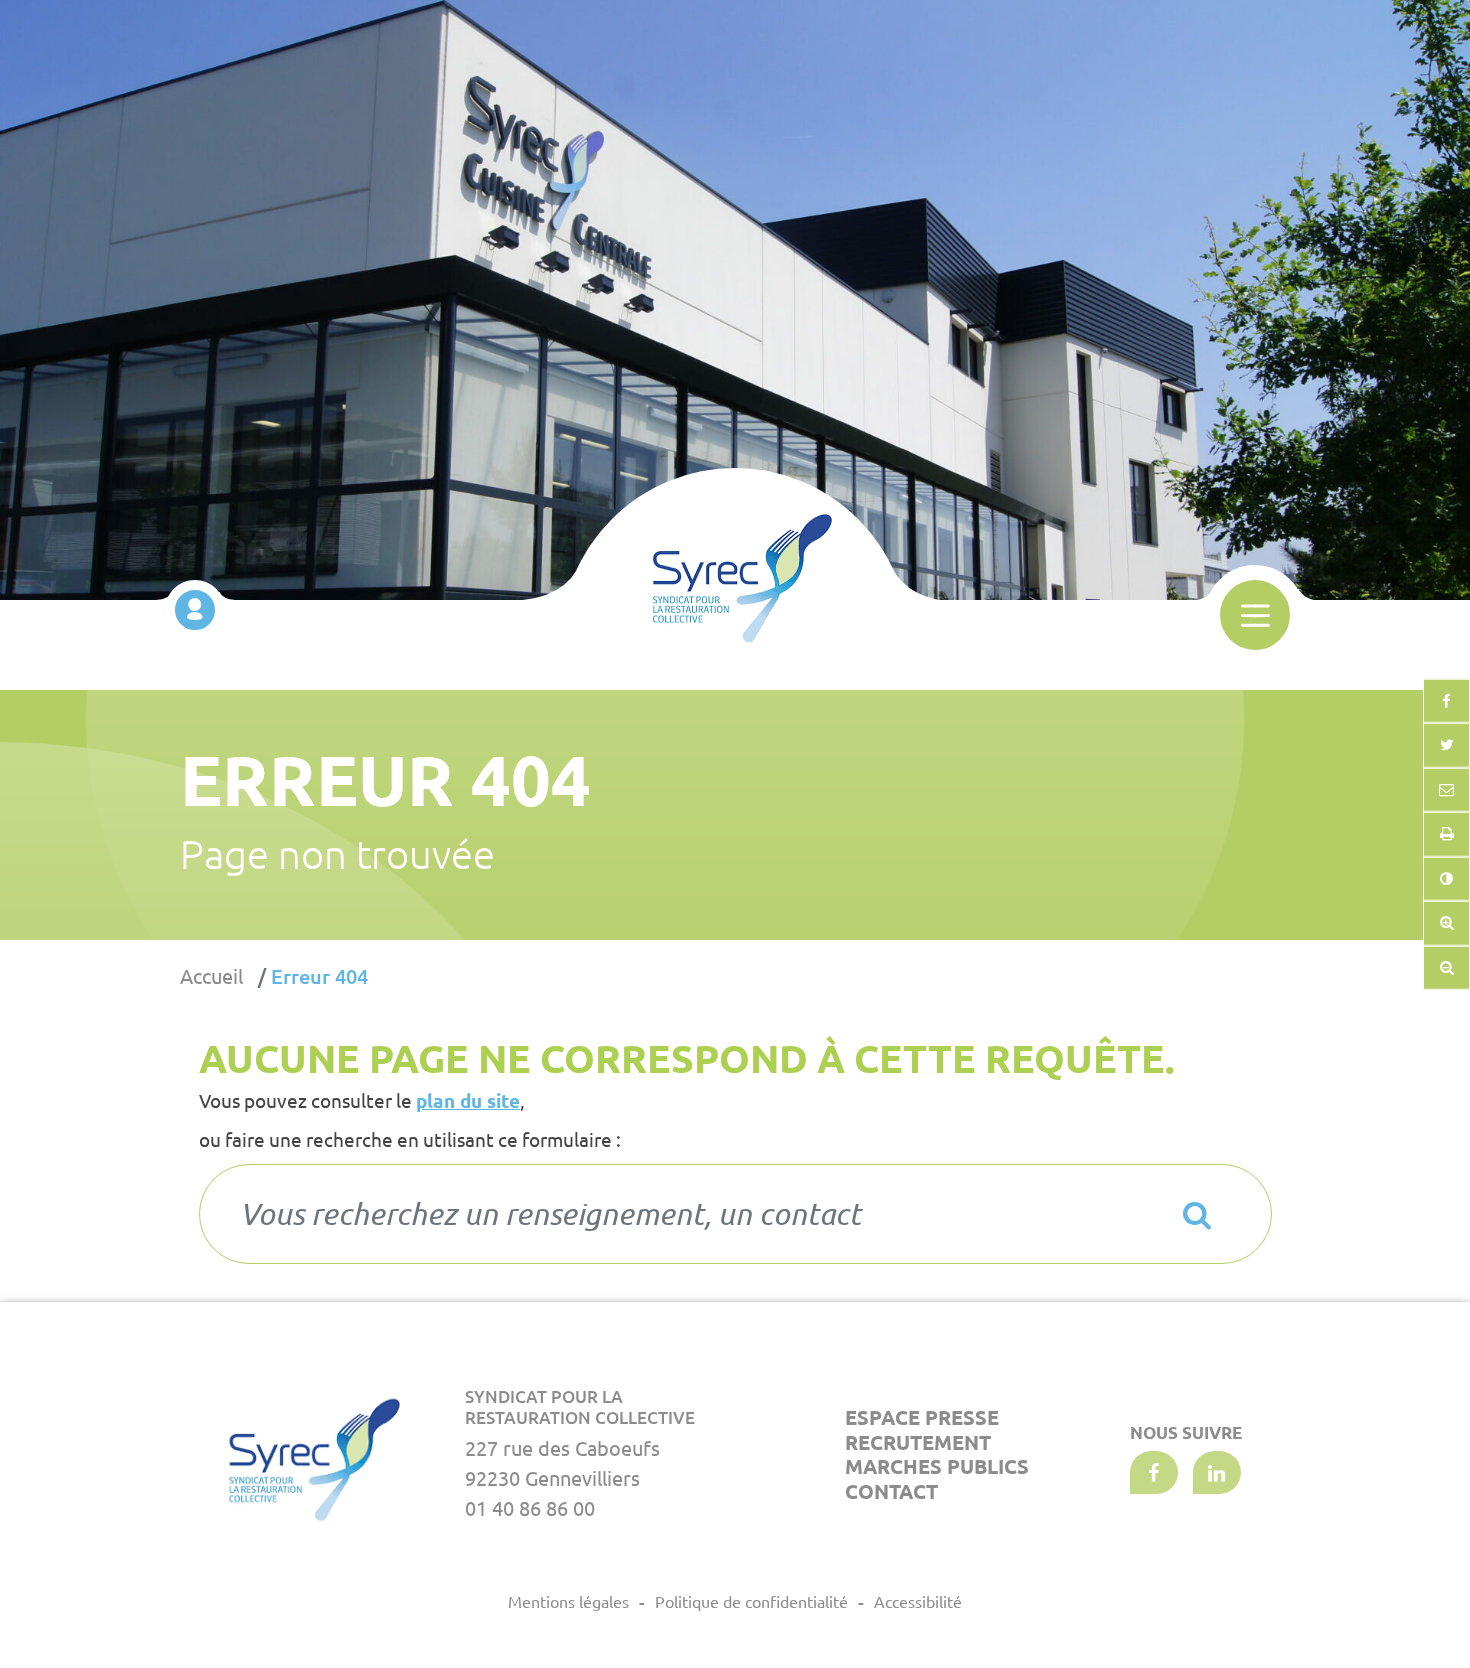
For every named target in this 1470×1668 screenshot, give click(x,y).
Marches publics (937, 1466)
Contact (891, 1491)
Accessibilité (918, 1602)
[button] (1446, 789)
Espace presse (922, 1417)
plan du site (468, 1101)
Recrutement (918, 1442)
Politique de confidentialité (751, 1602)
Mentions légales (568, 1602)
